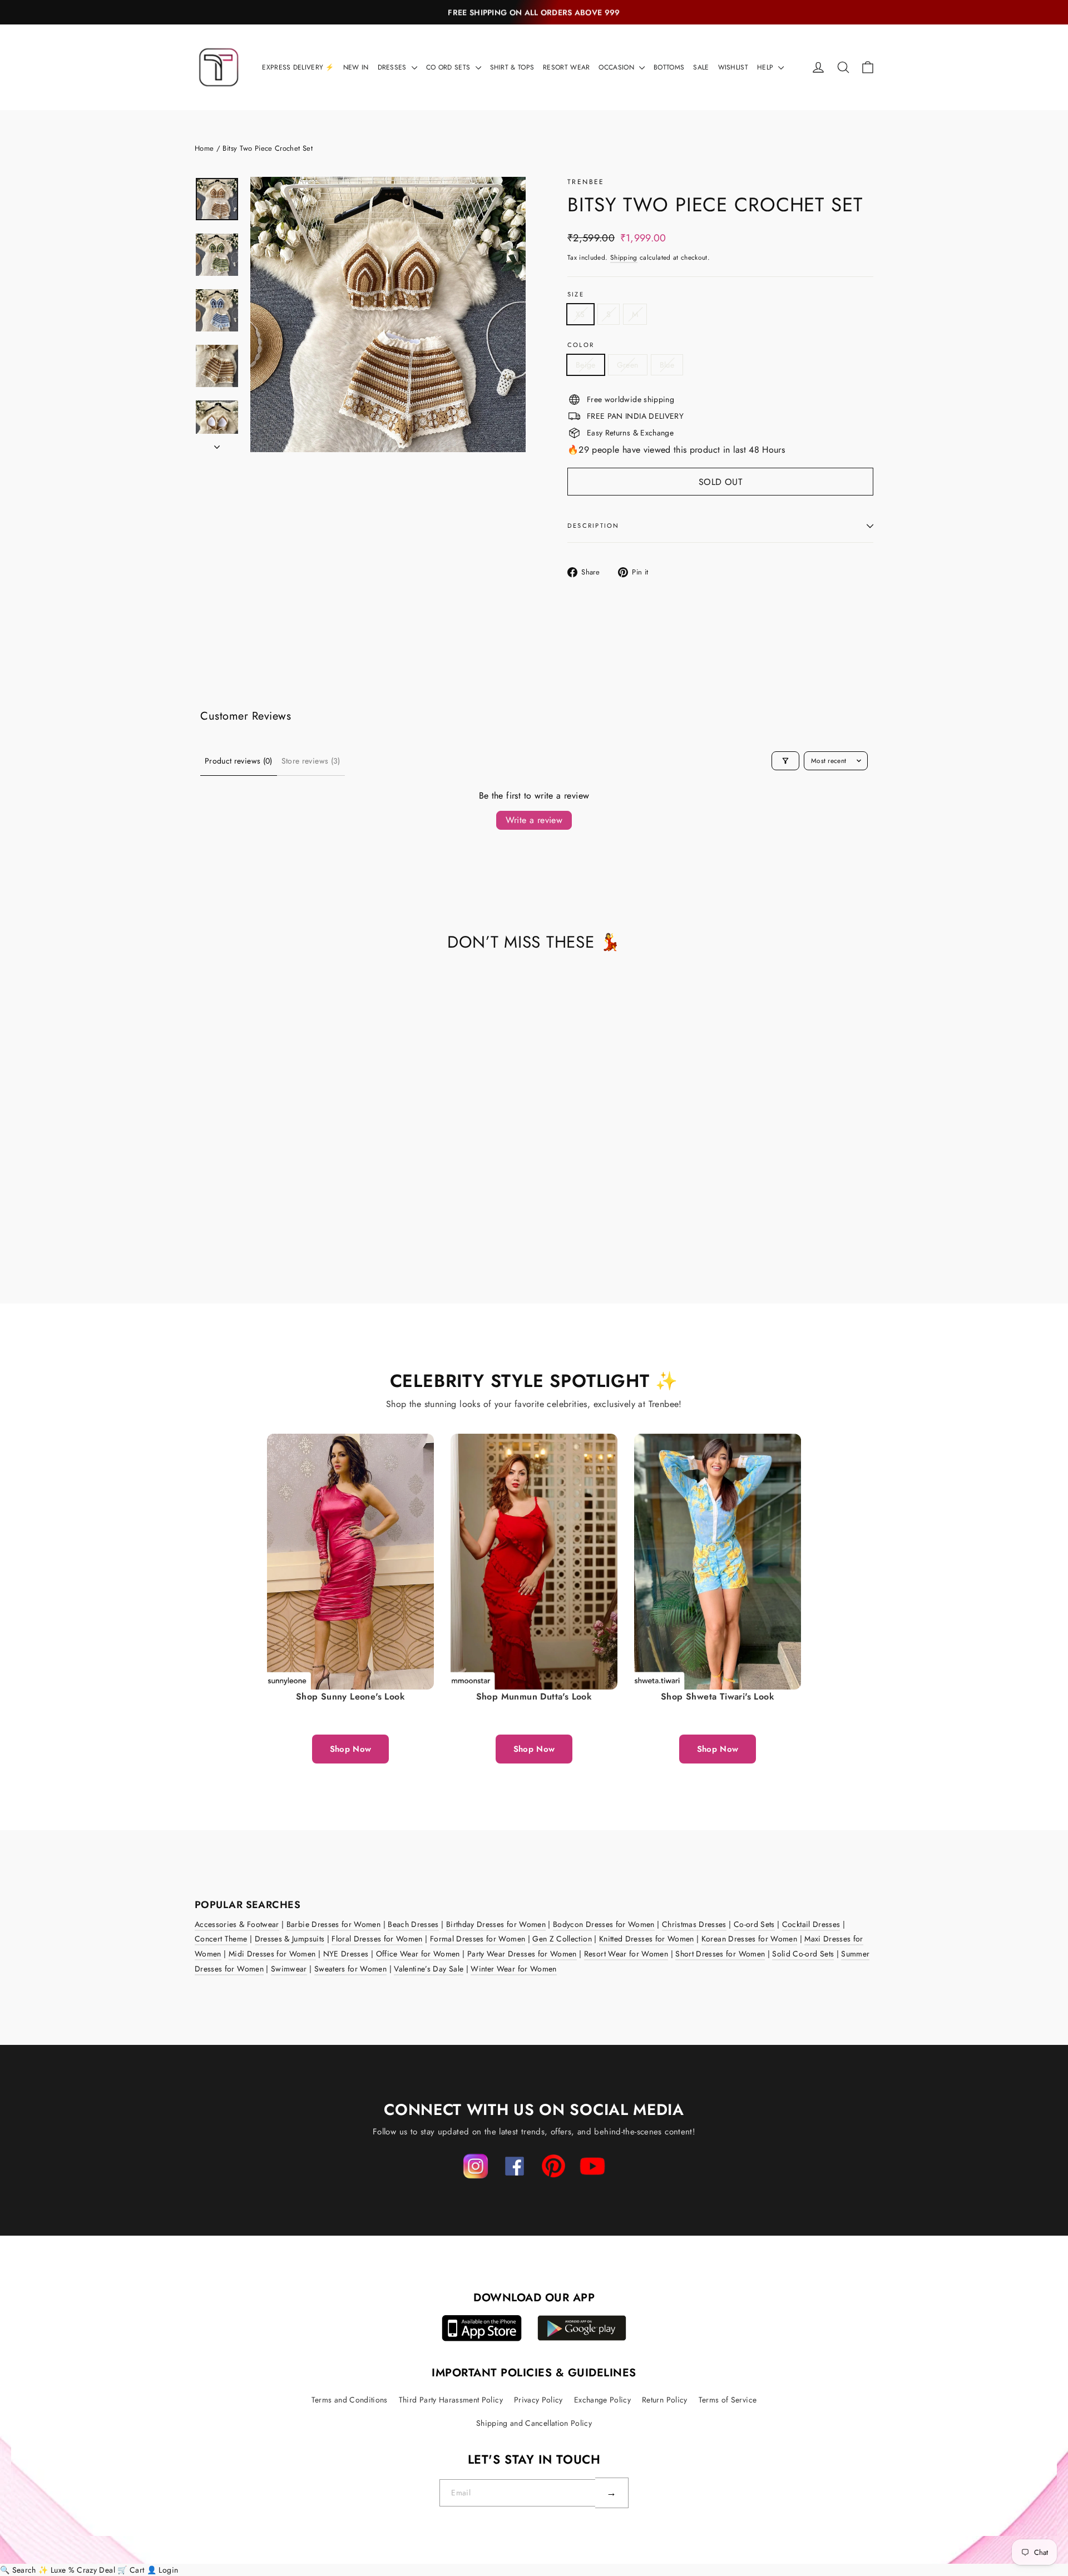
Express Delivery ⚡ (298, 67)
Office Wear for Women (418, 1954)
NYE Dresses (346, 1954)
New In (356, 67)
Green (628, 365)
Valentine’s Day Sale (429, 1969)
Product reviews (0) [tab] (239, 761)
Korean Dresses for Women (749, 1939)
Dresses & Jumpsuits (290, 1939)
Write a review (534, 820)
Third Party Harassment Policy (451, 2400)
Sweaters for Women (350, 1969)
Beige (586, 365)
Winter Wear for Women (513, 1969)
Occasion (617, 67)
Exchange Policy (602, 2400)
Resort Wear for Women (626, 1954)
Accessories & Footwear (237, 1924)
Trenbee (586, 182)
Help (767, 67)
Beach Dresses (413, 1924)
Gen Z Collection (562, 1939)
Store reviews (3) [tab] (311, 761)
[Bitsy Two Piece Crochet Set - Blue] (229, 1219)
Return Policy (665, 2400)
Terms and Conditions (350, 2400)
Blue (667, 365)
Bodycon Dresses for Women (604, 1924)
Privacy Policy (538, 2400)
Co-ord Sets (754, 1924)
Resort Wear (566, 67)
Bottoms (669, 67)
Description (594, 526)
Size (576, 294)
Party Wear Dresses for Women (522, 1954)
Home (204, 148)
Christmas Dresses (694, 1924)
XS (580, 314)
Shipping (624, 257)
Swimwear (289, 1969)
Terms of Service (728, 2400)
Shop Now (351, 1749)
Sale (701, 67)
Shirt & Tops (512, 67)
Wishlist (733, 67)
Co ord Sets (449, 67)
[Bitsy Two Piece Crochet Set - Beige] (202, 1219)
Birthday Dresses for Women (496, 1924)
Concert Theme (221, 1939)
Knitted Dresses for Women (647, 1939)
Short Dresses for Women (720, 1954)
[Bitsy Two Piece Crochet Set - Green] (216, 1219)
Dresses (393, 67)
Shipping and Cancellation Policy (534, 2423)
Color (581, 345)
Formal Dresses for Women (478, 1939)
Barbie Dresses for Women (333, 1924)
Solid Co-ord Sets (803, 1954)
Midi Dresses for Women (272, 1954)
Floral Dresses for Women (377, 1939)
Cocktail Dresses (811, 1924)
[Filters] (785, 761)
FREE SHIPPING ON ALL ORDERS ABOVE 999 (534, 12)
